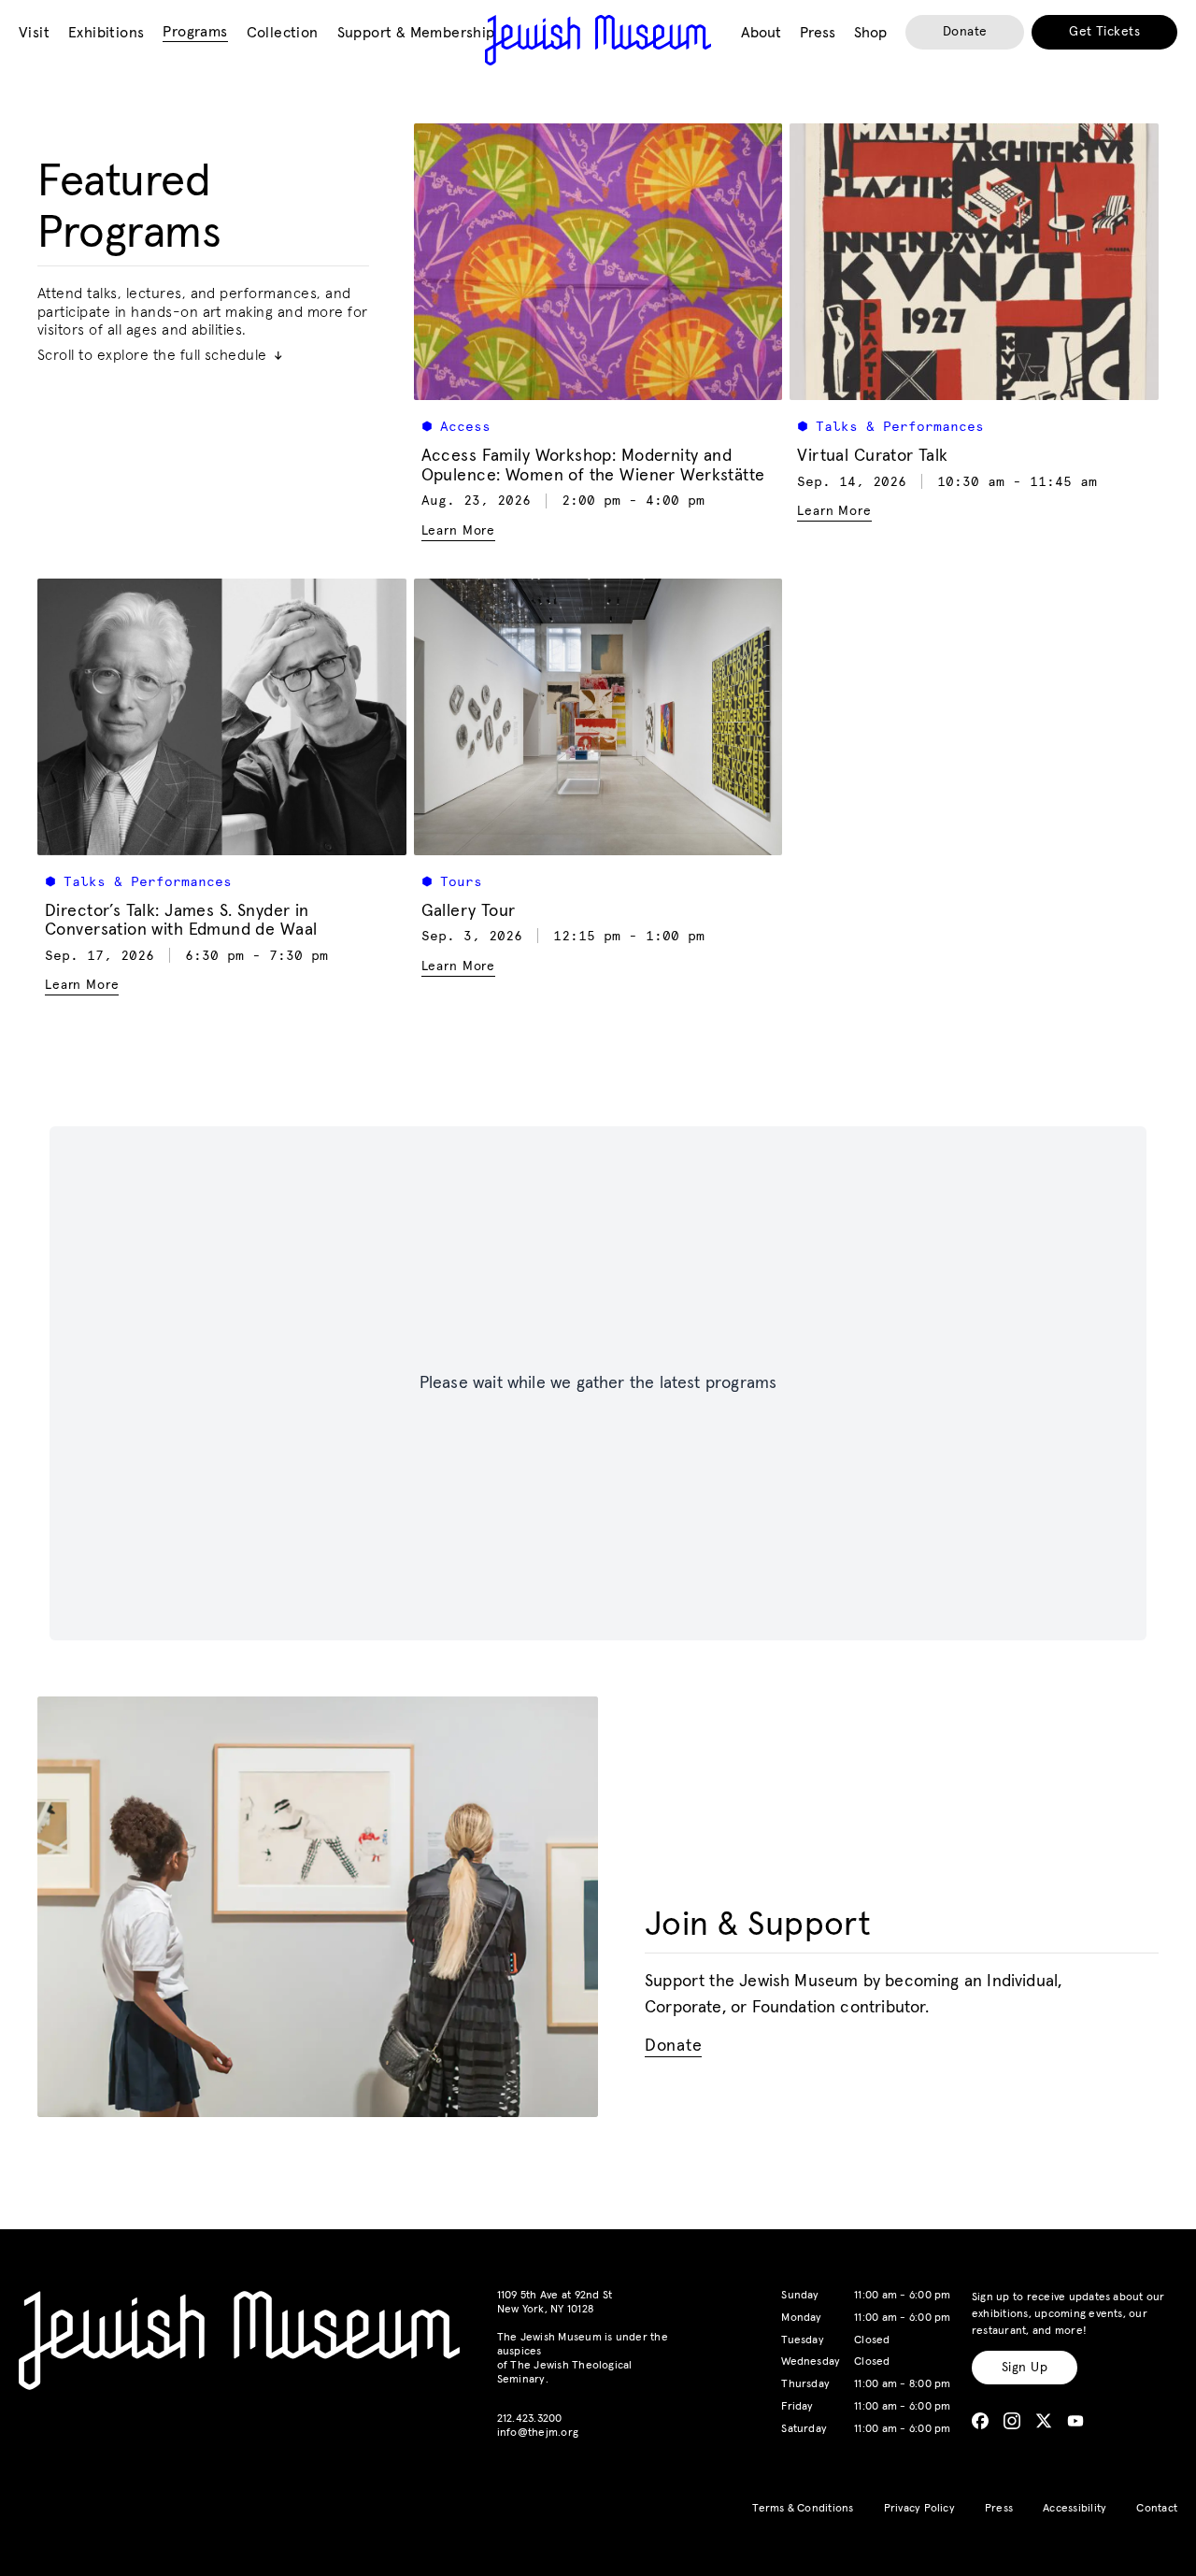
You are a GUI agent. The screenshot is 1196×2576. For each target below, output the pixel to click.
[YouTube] (1075, 2421)
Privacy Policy (919, 2509)
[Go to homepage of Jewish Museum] (598, 40)
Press (999, 2509)
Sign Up (1025, 2368)
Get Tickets (1104, 32)
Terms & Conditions (803, 2509)
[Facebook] (980, 2421)
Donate (965, 32)
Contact (1157, 2509)
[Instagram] (1012, 2421)
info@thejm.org (538, 2433)
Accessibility (1075, 2509)
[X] (1044, 2421)
